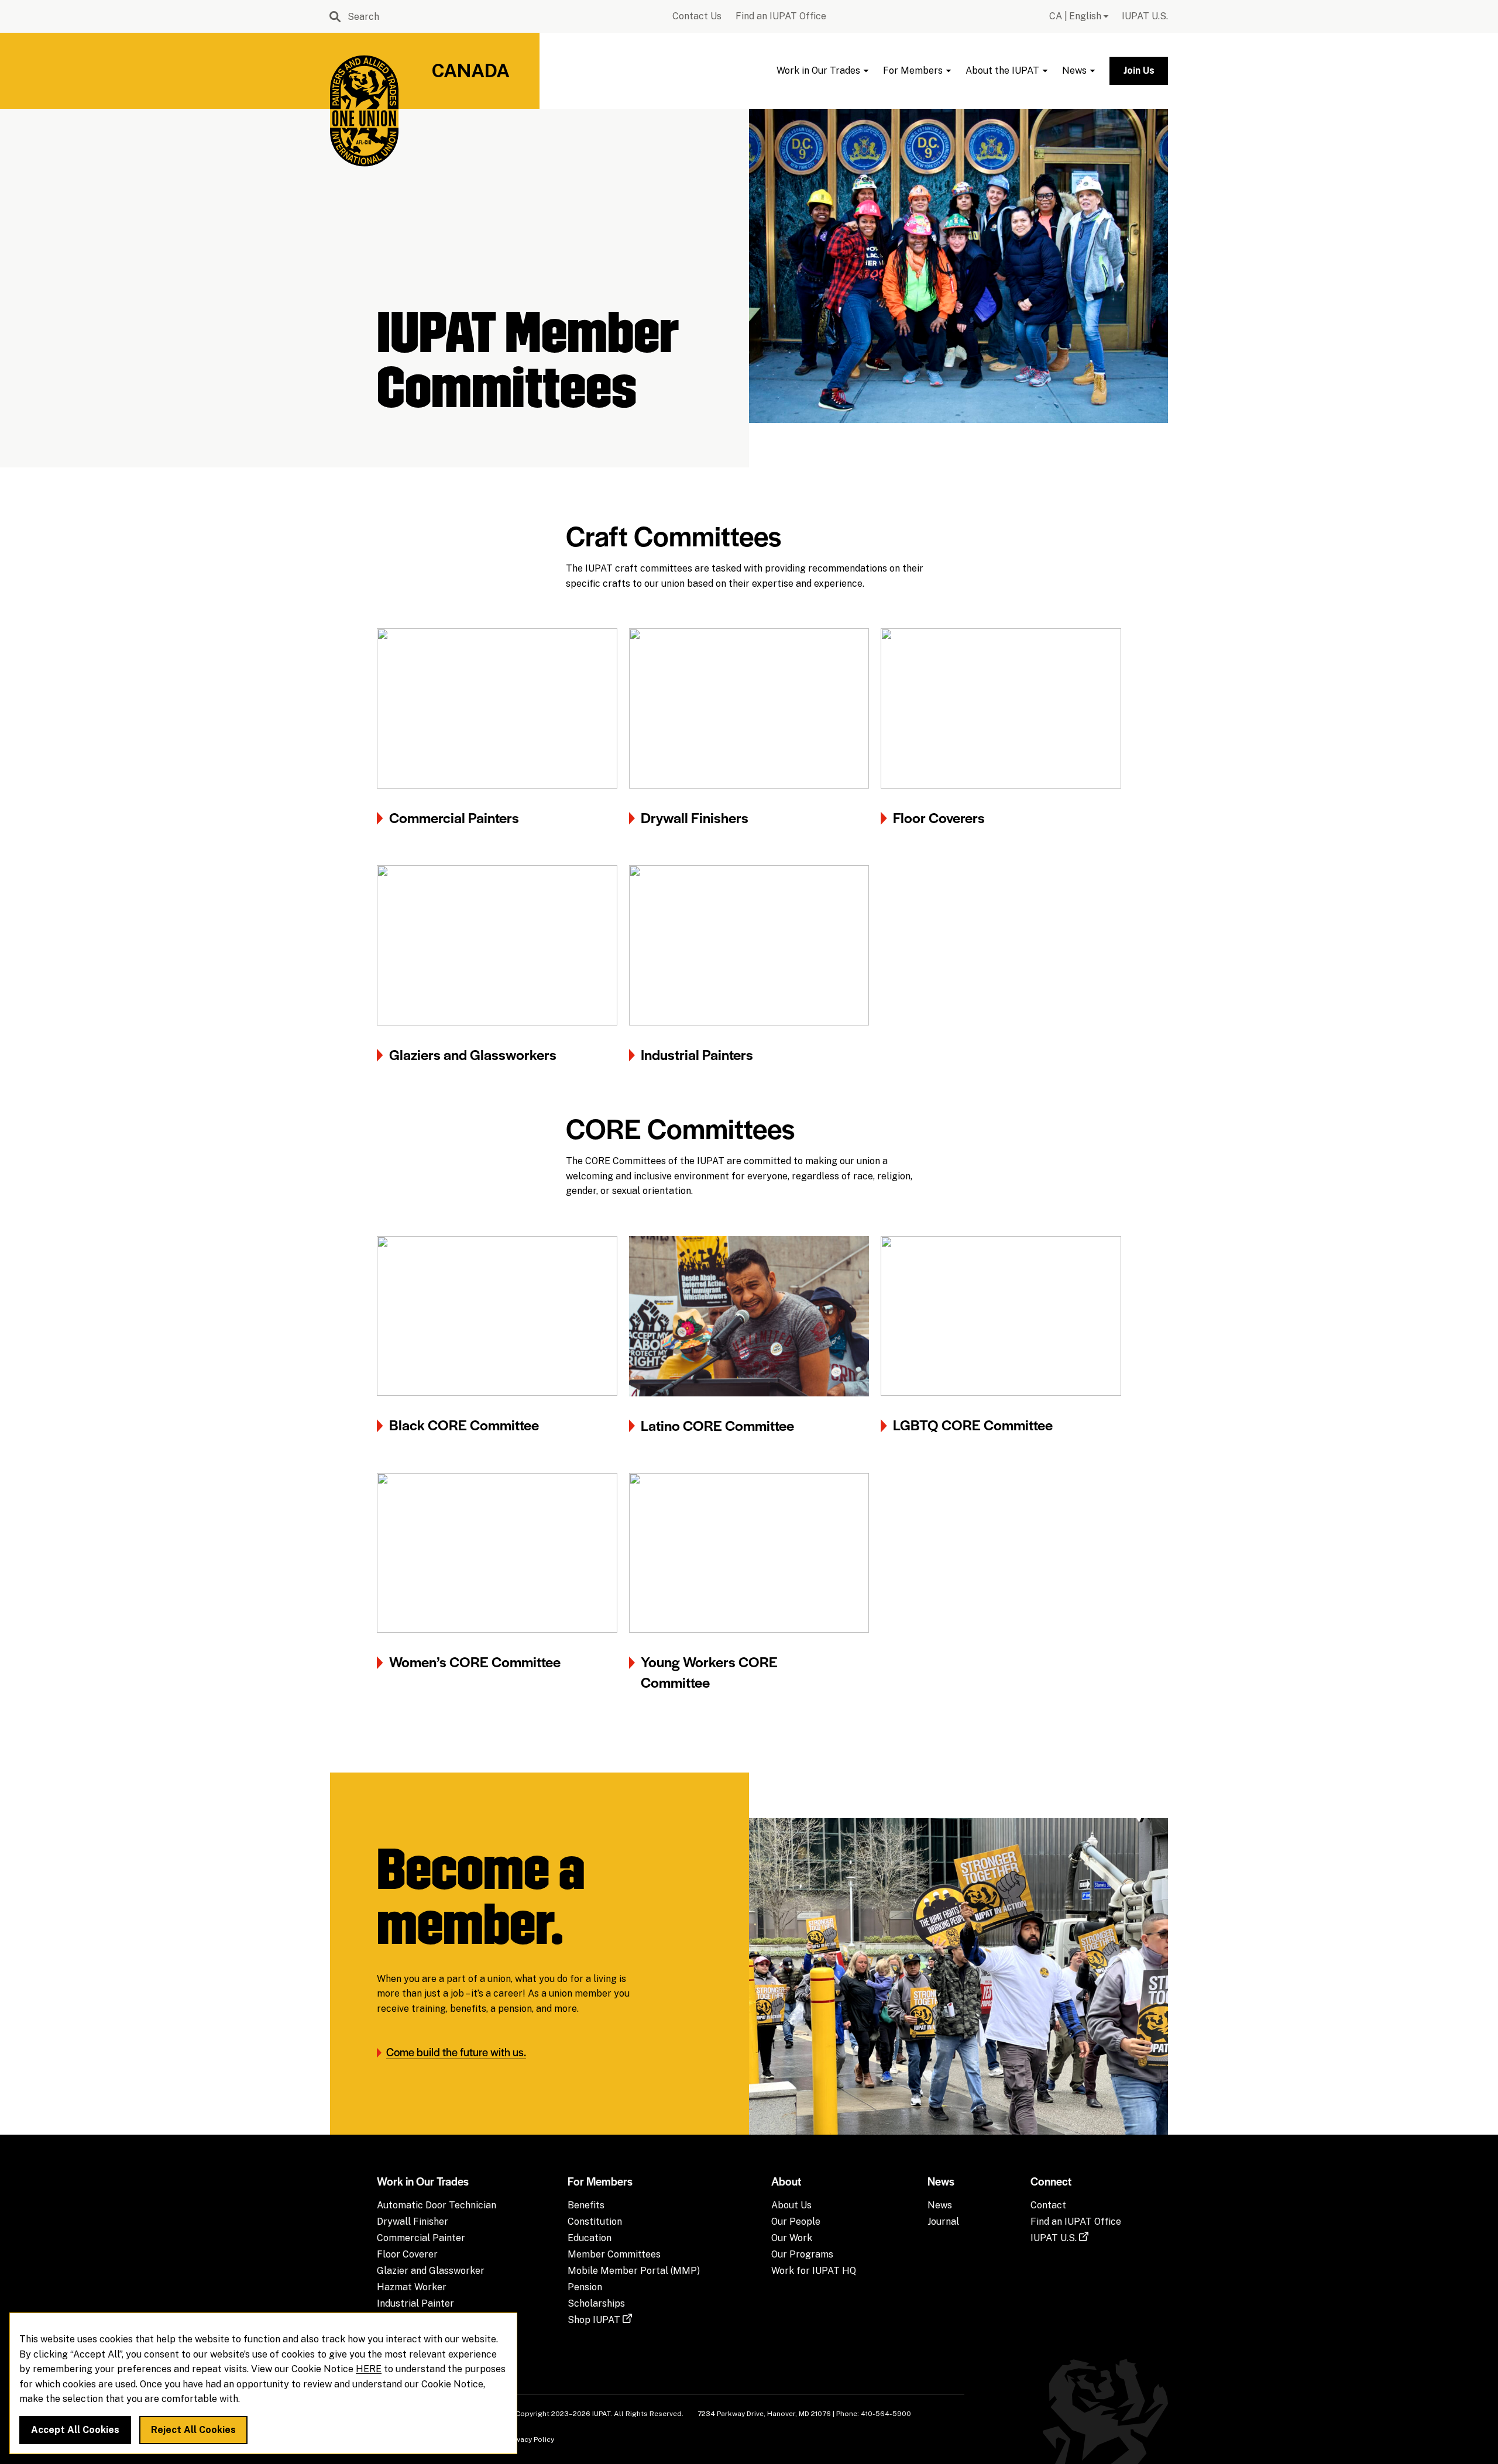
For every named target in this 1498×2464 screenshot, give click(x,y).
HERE (369, 2370)
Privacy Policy (531, 2439)
